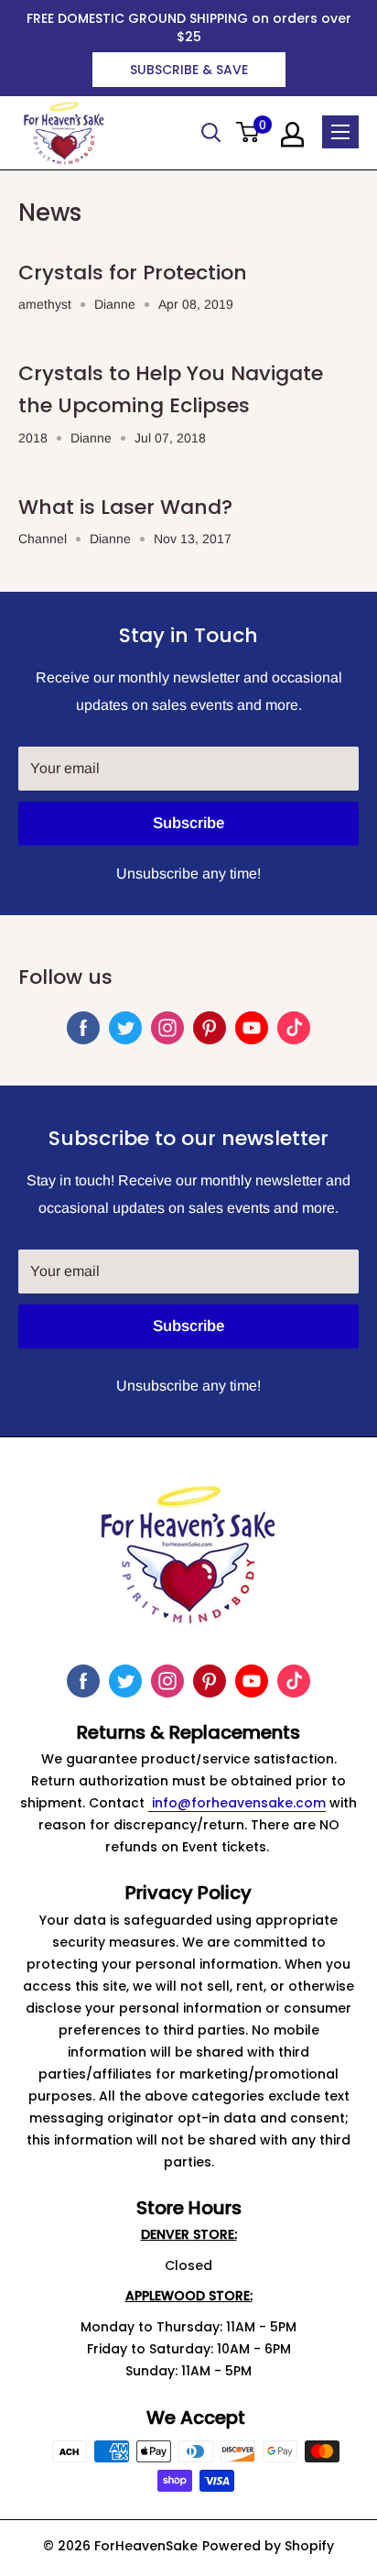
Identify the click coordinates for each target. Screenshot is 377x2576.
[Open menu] (340, 132)
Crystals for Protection (133, 273)
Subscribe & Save (189, 70)
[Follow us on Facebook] (83, 1028)
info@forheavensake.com (237, 1803)
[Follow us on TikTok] (294, 1028)
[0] (248, 133)
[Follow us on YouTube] (252, 1028)
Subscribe (188, 823)
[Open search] (211, 133)
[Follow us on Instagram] (167, 1028)
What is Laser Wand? (125, 507)
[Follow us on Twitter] (125, 1028)
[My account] (292, 135)
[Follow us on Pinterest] (210, 1028)
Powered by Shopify (268, 2546)
